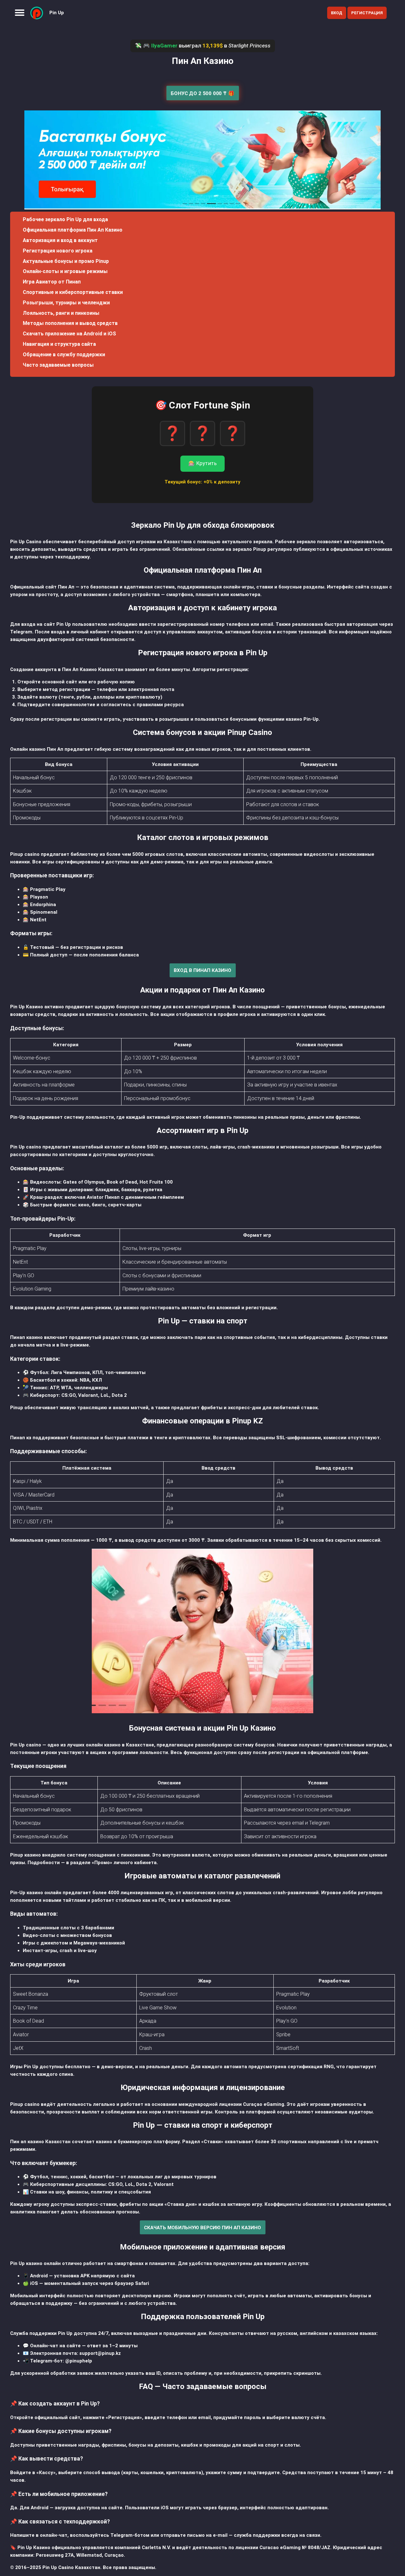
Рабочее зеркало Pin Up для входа (65, 219)
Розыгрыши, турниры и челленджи (66, 303)
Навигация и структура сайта (59, 344)
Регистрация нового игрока (58, 251)
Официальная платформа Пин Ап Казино (73, 230)
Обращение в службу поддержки (64, 355)
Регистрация (367, 13)
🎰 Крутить (202, 463)
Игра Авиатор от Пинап (52, 282)
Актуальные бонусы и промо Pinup (66, 261)
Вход (337, 13)
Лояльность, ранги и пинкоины (61, 313)
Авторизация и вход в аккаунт (60, 240)
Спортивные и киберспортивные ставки (73, 292)
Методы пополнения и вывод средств (70, 323)
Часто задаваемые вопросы (58, 365)
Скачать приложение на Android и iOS (69, 334)
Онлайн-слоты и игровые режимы (65, 271)
